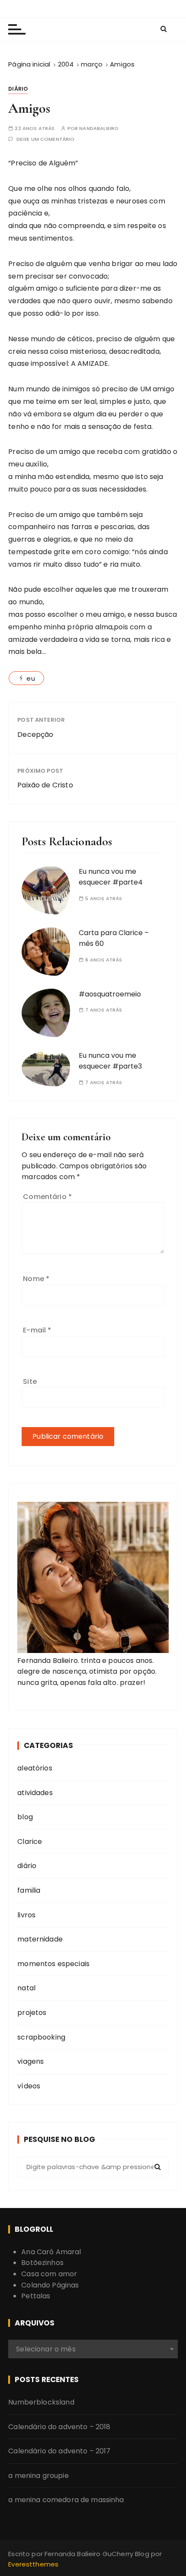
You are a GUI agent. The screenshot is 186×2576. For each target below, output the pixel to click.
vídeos (29, 2086)
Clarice (30, 1842)
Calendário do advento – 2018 (59, 2427)
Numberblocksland (41, 2402)
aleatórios (35, 1768)
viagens (30, 2061)
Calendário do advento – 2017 (59, 2451)
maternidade (40, 1939)
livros (26, 1915)
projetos (32, 2013)
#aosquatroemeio (110, 994)
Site (30, 1382)
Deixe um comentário (46, 139)
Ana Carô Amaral (51, 2252)
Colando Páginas (50, 2285)
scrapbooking (41, 2037)
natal (26, 1988)
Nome (36, 1279)
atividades (35, 1793)
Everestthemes (33, 2564)
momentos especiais (53, 1964)
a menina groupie (38, 2476)
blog (25, 1817)
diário (18, 89)
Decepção (35, 734)
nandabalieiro (99, 128)
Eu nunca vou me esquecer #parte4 (111, 877)
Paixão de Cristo (45, 785)
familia (29, 1890)
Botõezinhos (42, 2263)
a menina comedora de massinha (66, 2500)
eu (30, 678)
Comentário (47, 1197)
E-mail (37, 1330)
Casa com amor (49, 2274)
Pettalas (36, 2296)
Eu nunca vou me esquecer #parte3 (110, 1061)
